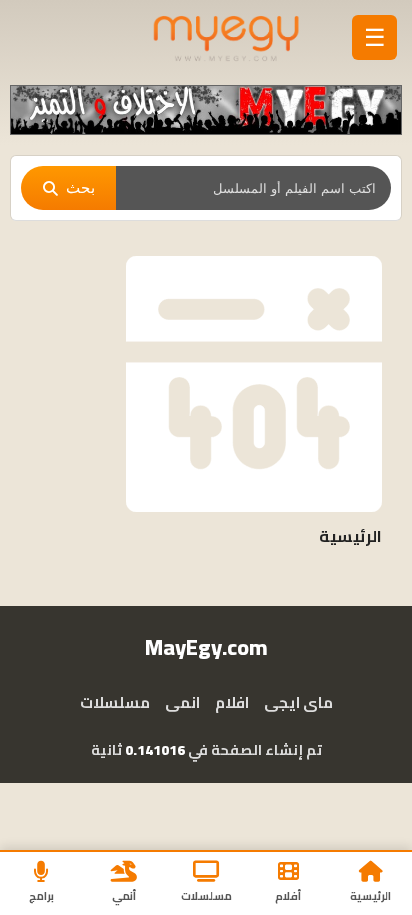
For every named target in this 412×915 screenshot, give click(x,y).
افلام (232, 702)
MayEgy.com (206, 647)
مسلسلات (115, 702)
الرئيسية (350, 536)
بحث (80, 187)
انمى (182, 702)
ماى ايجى (298, 702)
